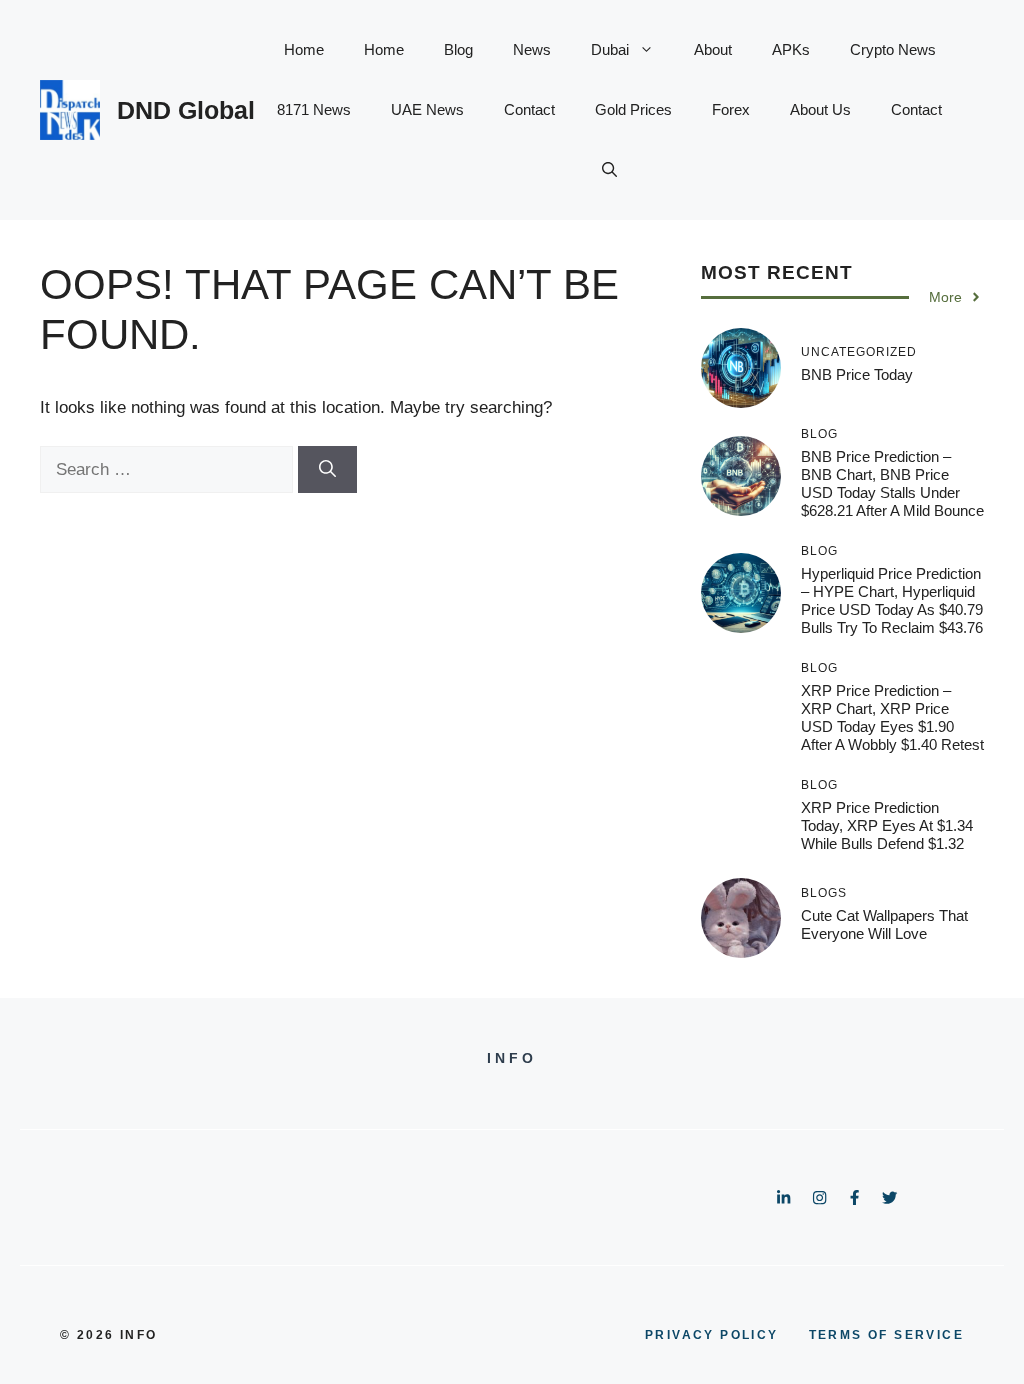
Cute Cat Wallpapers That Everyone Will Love (884, 924)
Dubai (610, 49)
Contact (529, 109)
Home (304, 49)
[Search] (327, 470)
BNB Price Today (857, 374)
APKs (791, 49)
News (532, 49)
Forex (731, 109)
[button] (609, 170)
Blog (458, 49)
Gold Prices (633, 109)
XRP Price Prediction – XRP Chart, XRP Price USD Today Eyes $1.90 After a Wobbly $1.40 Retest (892, 717)
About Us (820, 109)
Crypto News (893, 49)
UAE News (427, 109)
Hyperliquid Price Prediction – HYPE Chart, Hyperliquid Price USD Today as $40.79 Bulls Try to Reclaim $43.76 (892, 600)
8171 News (314, 109)
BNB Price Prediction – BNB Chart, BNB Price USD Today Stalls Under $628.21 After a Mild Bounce (892, 483)
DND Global (186, 110)
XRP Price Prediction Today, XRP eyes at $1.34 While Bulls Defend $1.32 (887, 825)
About (713, 49)
